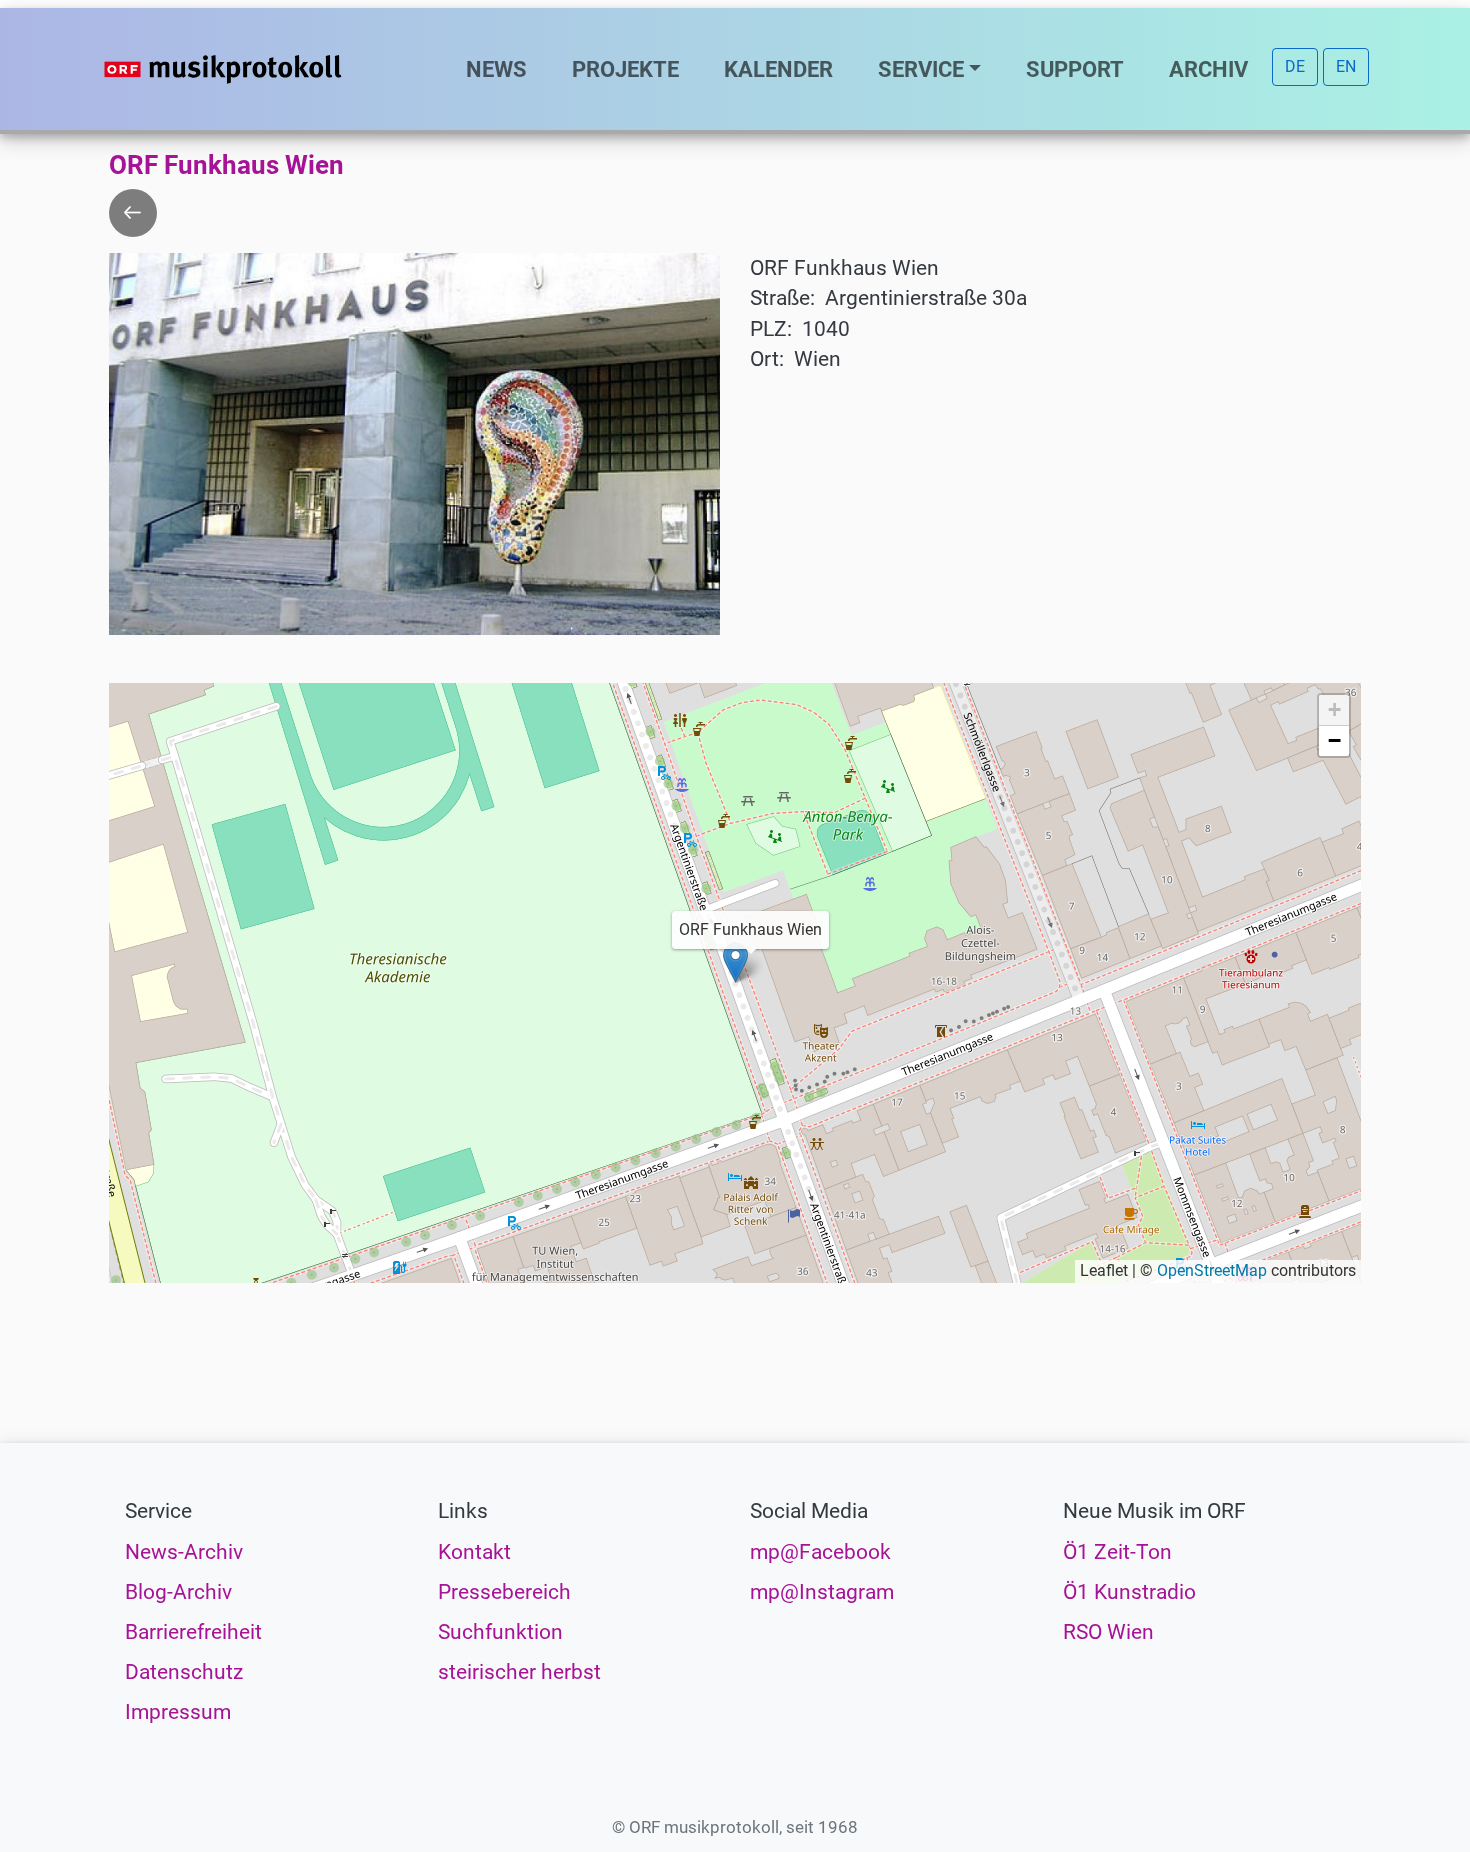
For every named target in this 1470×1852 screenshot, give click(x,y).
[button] (735, 962)
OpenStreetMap (1212, 1270)
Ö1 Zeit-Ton (1117, 1552)
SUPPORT (1075, 69)
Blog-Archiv (178, 1592)
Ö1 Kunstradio (1129, 1592)
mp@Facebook (820, 1552)
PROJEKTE (625, 69)
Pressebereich (504, 1592)
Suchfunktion (500, 1632)
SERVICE (921, 69)
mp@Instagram (822, 1592)
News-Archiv (184, 1552)
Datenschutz (184, 1672)
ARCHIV (1208, 69)
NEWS (496, 69)
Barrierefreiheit (193, 1632)
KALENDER (778, 69)
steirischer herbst (519, 1672)
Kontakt (474, 1552)
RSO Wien (1108, 1632)
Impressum (178, 1712)
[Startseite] (263, 69)
